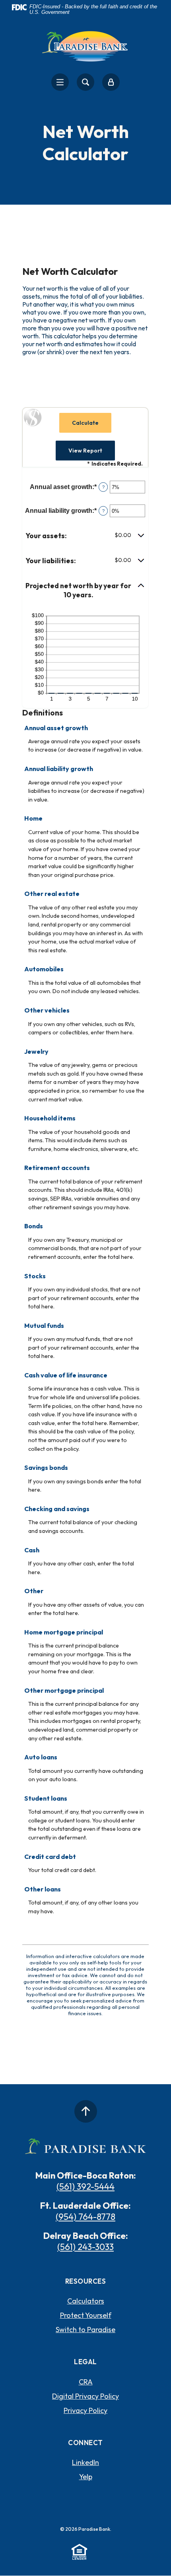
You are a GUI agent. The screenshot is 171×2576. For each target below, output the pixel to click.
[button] (85, 536)
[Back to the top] (86, 2111)
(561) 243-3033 (85, 2247)
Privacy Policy (85, 2410)
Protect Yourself (86, 2315)
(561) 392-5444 (85, 2187)
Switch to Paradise (85, 2330)
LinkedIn (85, 2462)
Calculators (86, 2301)
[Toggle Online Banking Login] (111, 82)
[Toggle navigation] (60, 82)
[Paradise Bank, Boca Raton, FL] (86, 45)
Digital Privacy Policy (85, 2396)
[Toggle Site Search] (85, 82)
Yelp (86, 2477)
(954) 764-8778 (85, 2217)
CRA (86, 2382)
